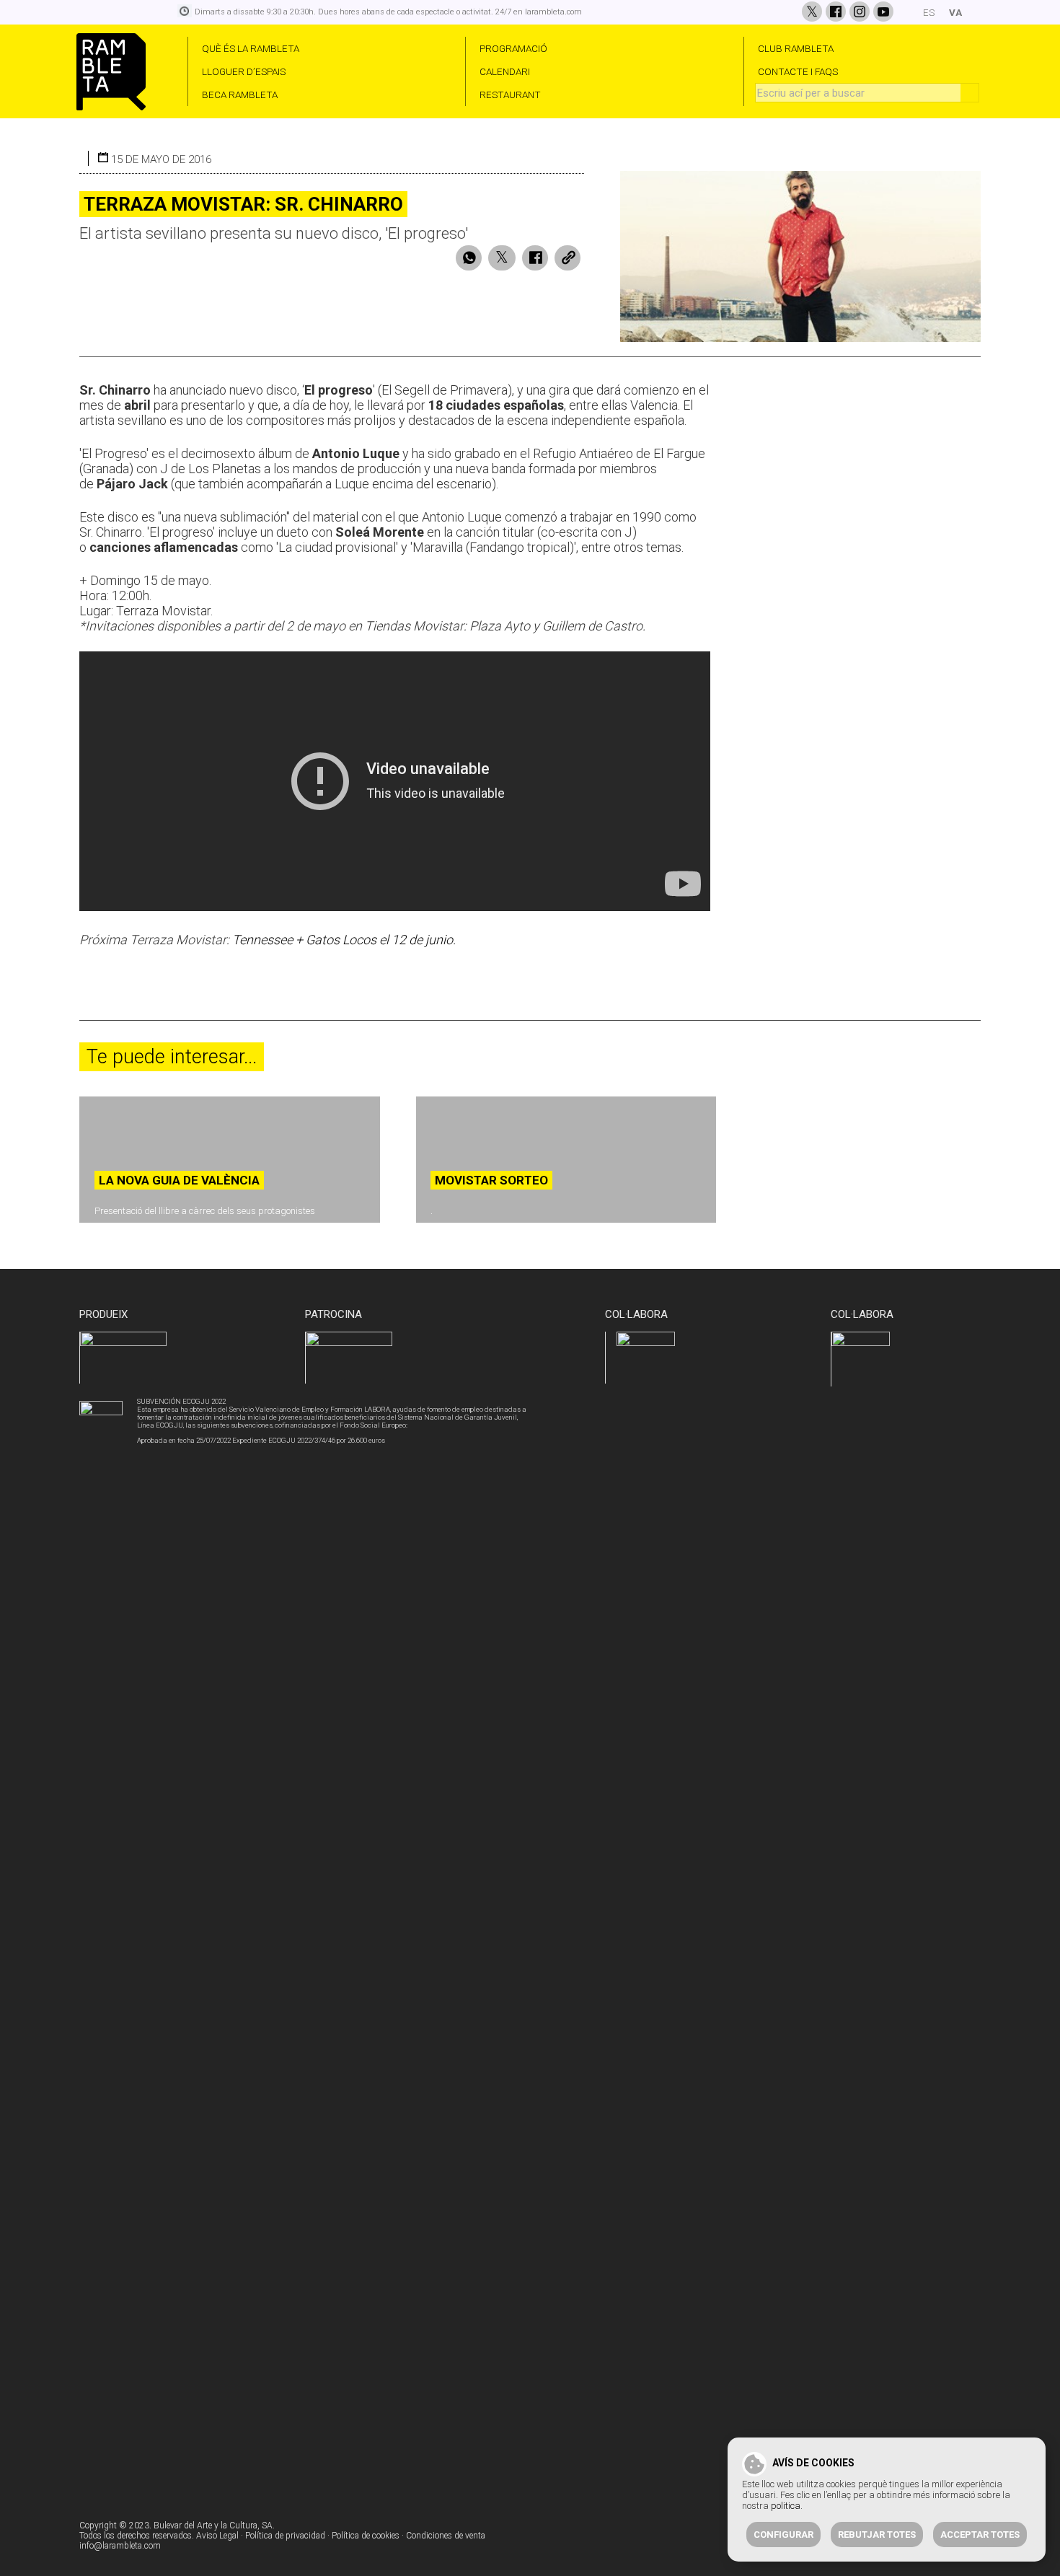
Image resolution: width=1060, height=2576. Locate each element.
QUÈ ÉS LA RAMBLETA (251, 48)
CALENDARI (505, 71)
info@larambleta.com (120, 2546)
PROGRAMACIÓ (513, 48)
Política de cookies (366, 2536)
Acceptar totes (980, 2535)
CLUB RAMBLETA (796, 48)
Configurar (783, 2535)
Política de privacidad (285, 2536)
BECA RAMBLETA (240, 94)
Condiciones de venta (446, 2536)
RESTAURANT (510, 94)
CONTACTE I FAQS (798, 71)
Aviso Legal (217, 2536)
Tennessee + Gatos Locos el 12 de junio (343, 940)
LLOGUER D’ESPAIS (244, 71)
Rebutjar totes (877, 2535)
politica (786, 2506)
